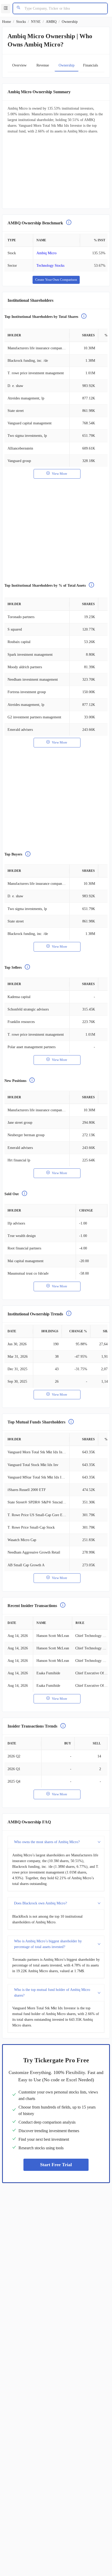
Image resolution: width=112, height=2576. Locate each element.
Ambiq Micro (46, 253)
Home (7, 22)
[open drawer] (6, 9)
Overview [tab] (19, 65)
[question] (69, 223)
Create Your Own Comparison (56, 280)
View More (60, 474)
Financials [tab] (91, 65)
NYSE (36, 22)
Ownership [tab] (67, 65)
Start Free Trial (56, 2165)
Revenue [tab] (43, 65)
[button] (56, 1842)
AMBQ (51, 22)
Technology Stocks (50, 266)
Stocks (21, 22)
